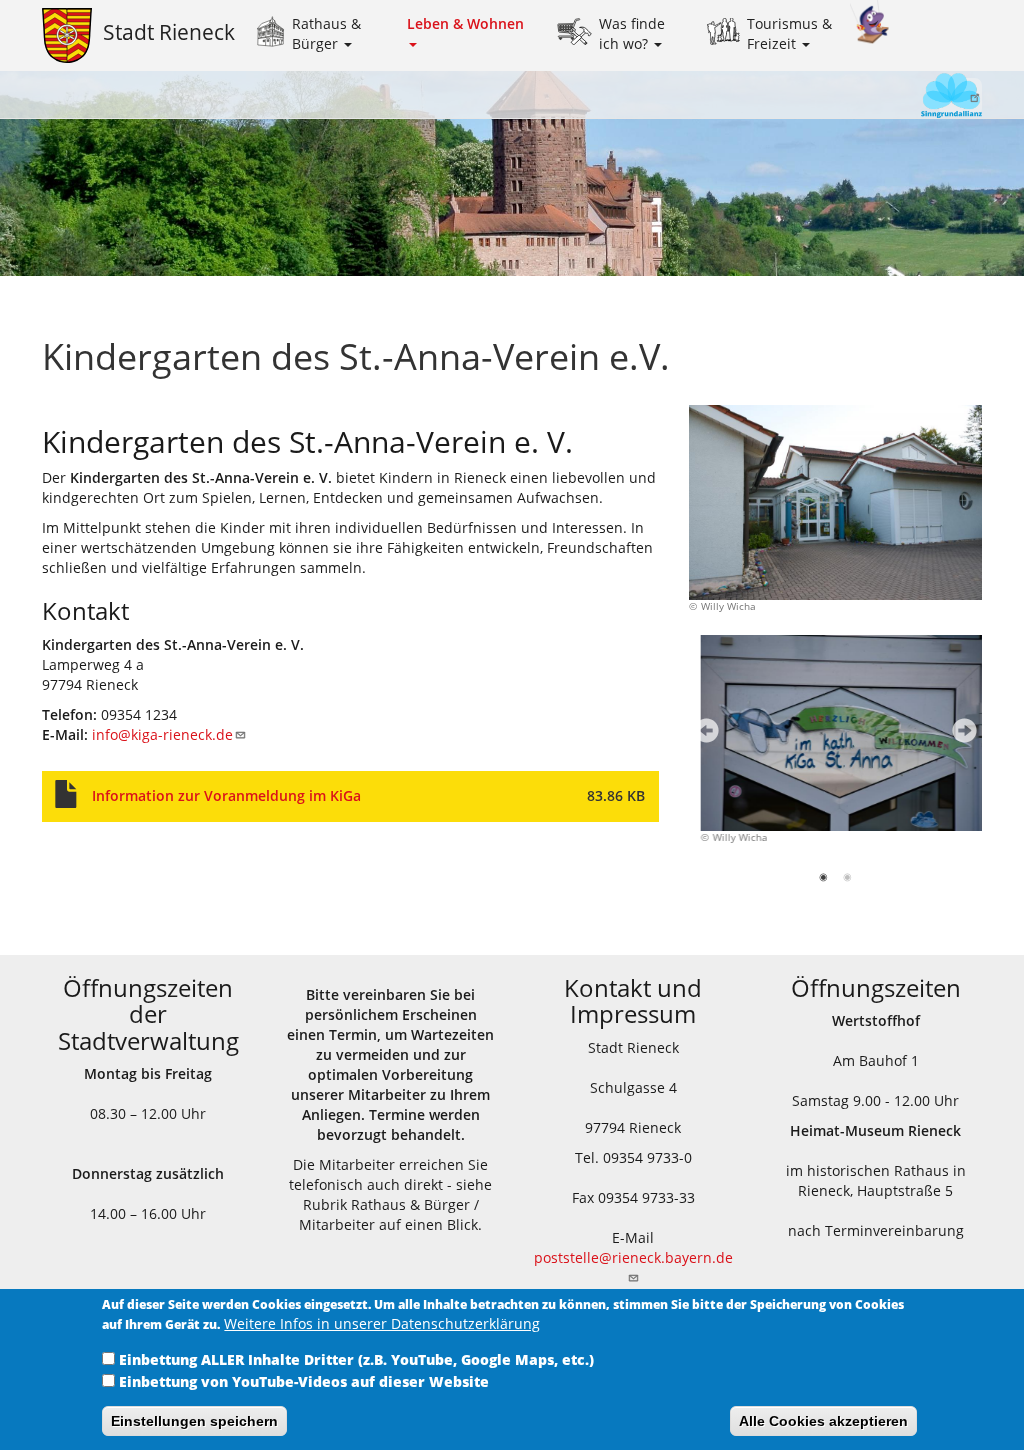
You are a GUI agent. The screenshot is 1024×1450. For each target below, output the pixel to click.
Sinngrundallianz (910, 97)
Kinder (870, 22)
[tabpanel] (836, 750)
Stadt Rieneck (169, 32)
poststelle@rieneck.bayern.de (633, 1257)
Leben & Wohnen (465, 23)
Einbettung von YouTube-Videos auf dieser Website (304, 1381)
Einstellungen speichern (194, 1421)
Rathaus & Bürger (326, 33)
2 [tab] (849, 881)
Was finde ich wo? (632, 33)
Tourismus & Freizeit (789, 33)
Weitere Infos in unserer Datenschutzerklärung (382, 1323)
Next (959, 736)
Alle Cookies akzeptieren (823, 1421)
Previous (701, 736)
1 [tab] (825, 881)
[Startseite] (72, 35)
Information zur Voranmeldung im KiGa (226, 795)
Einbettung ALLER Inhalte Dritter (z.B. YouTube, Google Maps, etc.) (356, 1359)
